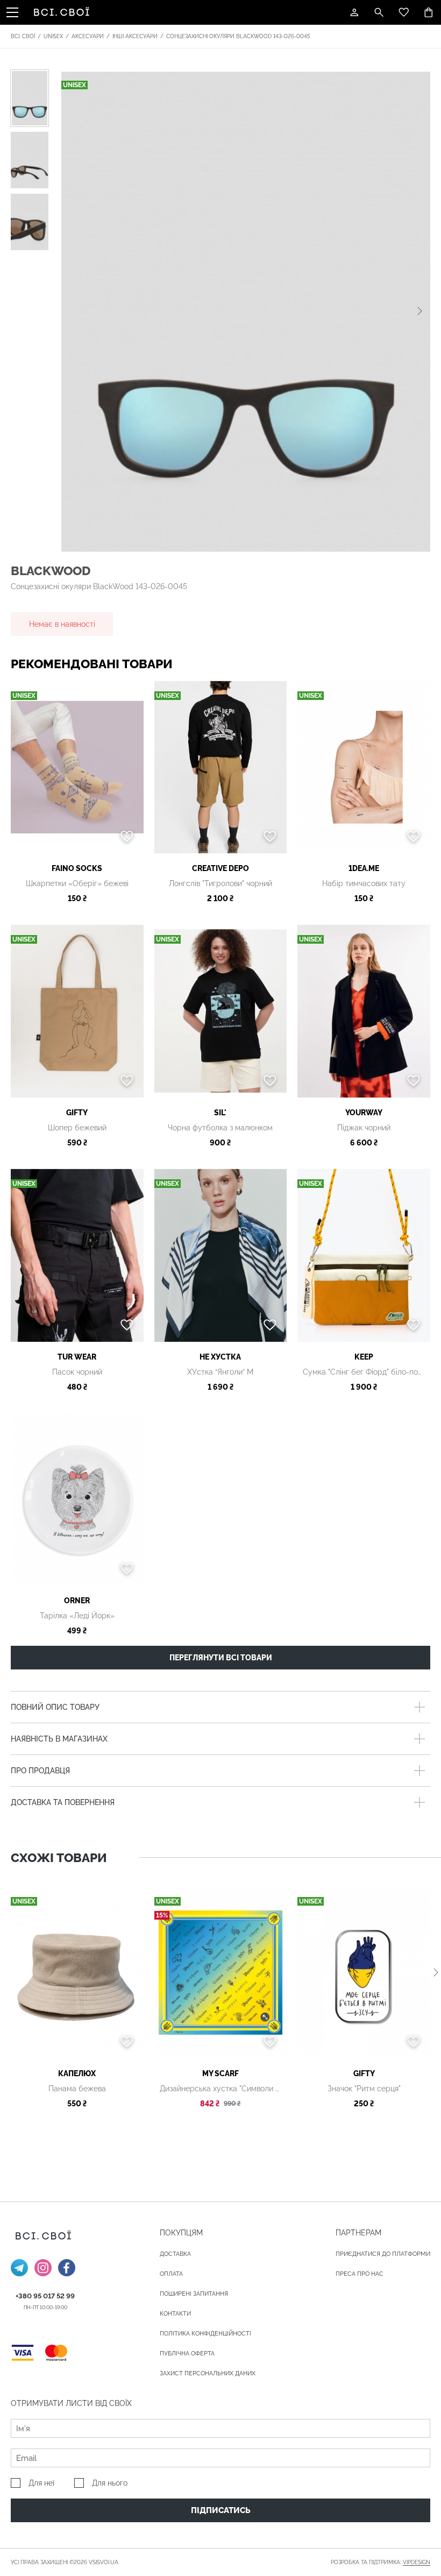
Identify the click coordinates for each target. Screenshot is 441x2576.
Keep (364, 1357)
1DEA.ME (364, 868)
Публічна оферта (187, 2354)
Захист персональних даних (208, 2373)
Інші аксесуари (135, 36)
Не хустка (220, 1357)
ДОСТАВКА (175, 2254)
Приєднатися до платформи (383, 2254)
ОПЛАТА (171, 2274)
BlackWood (51, 571)
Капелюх (77, 2073)
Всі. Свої (23, 36)
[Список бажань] (404, 12)
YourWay (364, 1113)
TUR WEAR (77, 1357)
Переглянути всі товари (221, 1658)
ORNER (77, 1601)
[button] (420, 311)
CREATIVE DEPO (220, 868)
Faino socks (77, 868)
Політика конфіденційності (205, 2334)
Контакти (175, 2314)
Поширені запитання (194, 2294)
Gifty (77, 1113)
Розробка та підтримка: (380, 2562)
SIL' (220, 1113)
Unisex (53, 36)
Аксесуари (88, 36)
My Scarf (220, 2073)
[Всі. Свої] (63, 12)
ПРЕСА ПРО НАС (360, 2274)
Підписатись (221, 2510)
